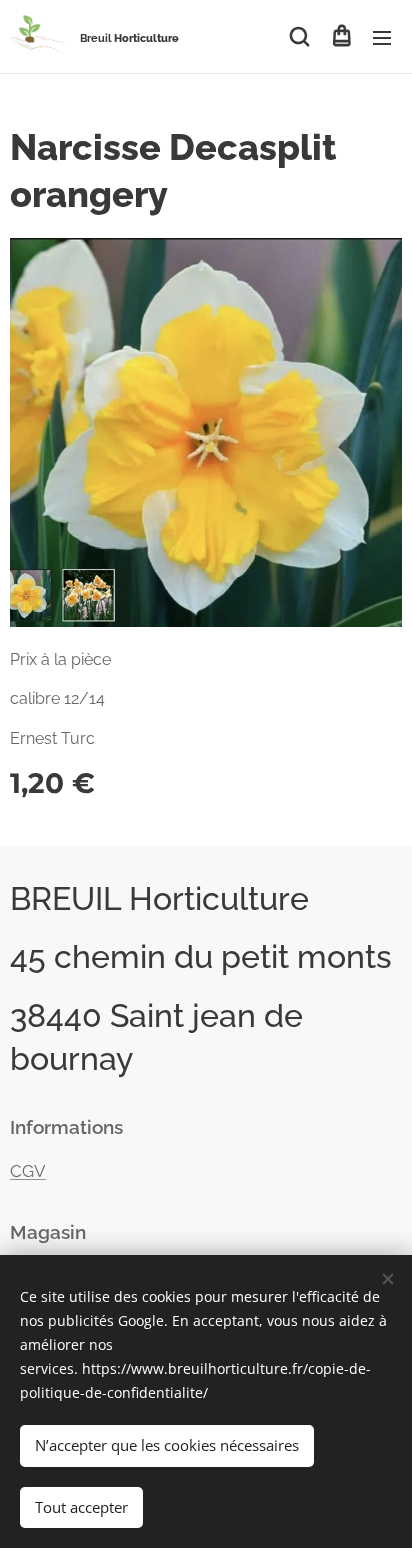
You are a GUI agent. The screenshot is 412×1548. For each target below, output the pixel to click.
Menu (382, 37)
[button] (299, 37)
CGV (28, 1171)
